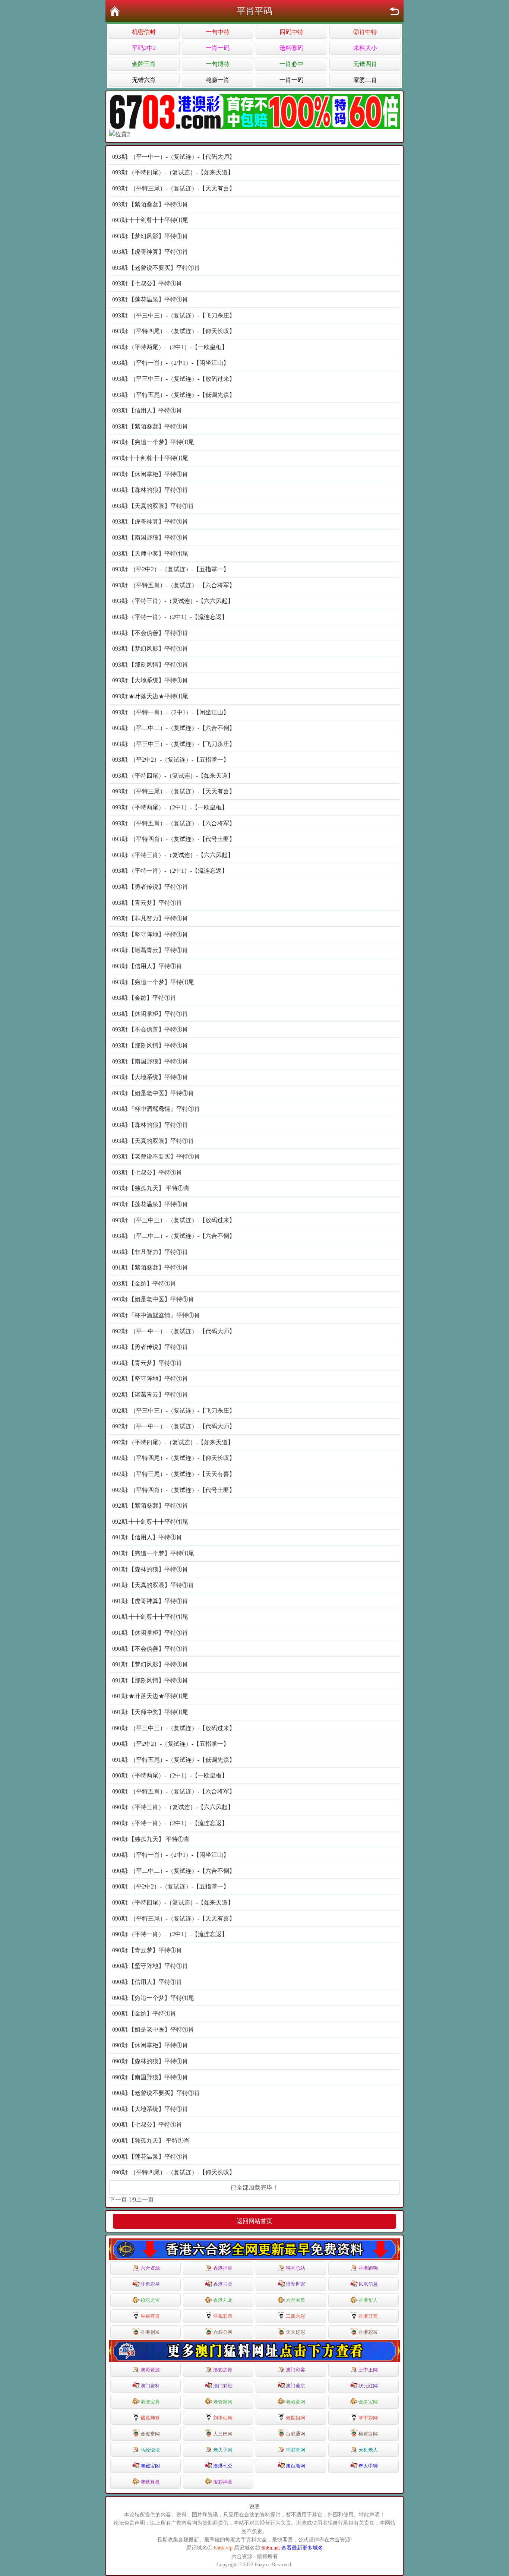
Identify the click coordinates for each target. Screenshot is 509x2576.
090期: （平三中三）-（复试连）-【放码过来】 (174, 1728)
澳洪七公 (223, 2466)
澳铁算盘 (150, 2482)
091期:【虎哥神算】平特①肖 (150, 1601)
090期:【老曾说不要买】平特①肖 (156, 2093)
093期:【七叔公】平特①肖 (147, 283)
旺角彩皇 (150, 2284)
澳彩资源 (150, 2370)
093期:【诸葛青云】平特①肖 (150, 950)
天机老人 (368, 2450)
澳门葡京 (295, 2386)
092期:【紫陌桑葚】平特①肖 (150, 1506)
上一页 (145, 2199)
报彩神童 (223, 2482)
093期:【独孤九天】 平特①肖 (151, 1188)
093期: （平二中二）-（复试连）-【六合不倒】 (174, 728)
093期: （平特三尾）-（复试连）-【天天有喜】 (174, 188)
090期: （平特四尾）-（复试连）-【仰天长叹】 (174, 2172)
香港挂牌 (223, 2268)
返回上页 (394, 11)
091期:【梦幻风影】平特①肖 (150, 1664)
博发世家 (295, 2284)
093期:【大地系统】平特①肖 (150, 680)
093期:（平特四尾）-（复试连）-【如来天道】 (173, 172)
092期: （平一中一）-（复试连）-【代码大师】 (174, 1331)
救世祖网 (295, 2418)
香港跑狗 (368, 2268)
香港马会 (223, 2284)
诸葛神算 (150, 2418)
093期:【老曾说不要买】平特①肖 (156, 268)
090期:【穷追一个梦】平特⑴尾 (153, 1998)
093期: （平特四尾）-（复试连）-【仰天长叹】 (174, 331)
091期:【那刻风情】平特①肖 (150, 1680)
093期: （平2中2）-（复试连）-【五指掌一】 (171, 569)
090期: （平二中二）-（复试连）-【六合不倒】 (174, 1871)
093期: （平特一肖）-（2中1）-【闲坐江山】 (171, 363)
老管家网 (223, 2402)
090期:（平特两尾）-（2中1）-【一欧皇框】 (170, 1775)
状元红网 (368, 2386)
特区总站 (295, 2268)
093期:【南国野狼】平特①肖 (150, 538)
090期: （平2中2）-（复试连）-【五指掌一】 (171, 1744)
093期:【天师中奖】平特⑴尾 (150, 554)
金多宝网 (368, 2402)
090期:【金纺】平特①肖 (144, 2014)
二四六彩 (295, 2316)
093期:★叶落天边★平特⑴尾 (150, 696)
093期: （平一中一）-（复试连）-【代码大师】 (174, 157)
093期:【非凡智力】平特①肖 (150, 918)
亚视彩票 (223, 2316)
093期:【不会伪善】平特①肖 (150, 633)
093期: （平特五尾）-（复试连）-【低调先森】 (174, 395)
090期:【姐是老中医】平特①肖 (153, 2030)
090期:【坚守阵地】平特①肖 (150, 1966)
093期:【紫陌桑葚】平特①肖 (150, 204)
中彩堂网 (295, 2450)
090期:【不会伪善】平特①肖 (150, 1649)
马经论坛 (150, 2450)
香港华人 (368, 2300)
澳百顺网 (295, 2466)
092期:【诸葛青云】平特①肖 (150, 1395)
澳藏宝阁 (150, 2466)
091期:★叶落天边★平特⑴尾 (150, 1696)
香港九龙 (223, 2300)
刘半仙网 (223, 2418)
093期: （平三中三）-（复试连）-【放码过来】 (174, 379)
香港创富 (150, 2332)
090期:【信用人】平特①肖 (147, 1982)
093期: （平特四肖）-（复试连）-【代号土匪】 (174, 839)
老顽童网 (295, 2402)
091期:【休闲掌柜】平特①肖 (150, 1633)
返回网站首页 (255, 2221)
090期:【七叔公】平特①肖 (147, 2125)
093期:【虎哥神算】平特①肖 (150, 252)
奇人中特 (368, 2466)
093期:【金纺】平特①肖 (144, 998)
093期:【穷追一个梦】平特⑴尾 (153, 442)
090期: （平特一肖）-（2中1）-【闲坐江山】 (171, 1855)
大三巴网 (223, 2434)
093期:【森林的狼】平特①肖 (150, 490)
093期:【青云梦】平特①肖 (147, 903)
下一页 (118, 2199)
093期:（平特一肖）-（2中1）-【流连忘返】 (170, 617)
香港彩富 (368, 2332)
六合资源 (150, 2268)
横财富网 (368, 2434)
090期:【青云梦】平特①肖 (147, 1950)
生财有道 (150, 2316)
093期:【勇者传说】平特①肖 (150, 887)
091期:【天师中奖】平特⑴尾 (150, 1712)
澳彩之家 (223, 2370)
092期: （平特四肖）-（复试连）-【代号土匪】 (174, 1490)
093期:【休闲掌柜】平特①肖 (150, 474)
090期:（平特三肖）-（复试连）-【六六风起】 (173, 1807)
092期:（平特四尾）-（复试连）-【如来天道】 (173, 1442)
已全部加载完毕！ (255, 2188)
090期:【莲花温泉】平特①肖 (150, 2157)
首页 (115, 11)
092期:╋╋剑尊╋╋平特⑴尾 (150, 1522)
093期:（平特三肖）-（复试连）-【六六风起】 (173, 601)
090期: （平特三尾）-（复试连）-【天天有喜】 (174, 1918)
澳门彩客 (295, 2370)
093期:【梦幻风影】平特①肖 (150, 236)
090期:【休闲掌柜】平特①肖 (150, 2045)
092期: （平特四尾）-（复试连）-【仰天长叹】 (174, 1458)
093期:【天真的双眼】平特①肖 (153, 506)
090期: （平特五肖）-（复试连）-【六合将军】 (174, 1791)
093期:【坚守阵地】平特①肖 (150, 934)
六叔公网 (223, 2332)
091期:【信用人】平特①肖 (147, 1537)
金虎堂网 (150, 2434)
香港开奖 (368, 2316)
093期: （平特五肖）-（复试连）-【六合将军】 (174, 585)
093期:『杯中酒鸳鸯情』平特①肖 (156, 1109)
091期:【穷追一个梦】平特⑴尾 (153, 1553)
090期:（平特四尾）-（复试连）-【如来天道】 (173, 1902)
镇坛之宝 (150, 2300)
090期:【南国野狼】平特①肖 (150, 2077)
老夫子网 (223, 2450)
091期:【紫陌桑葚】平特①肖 (150, 1268)
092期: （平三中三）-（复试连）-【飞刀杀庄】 (174, 1411)
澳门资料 (150, 2386)
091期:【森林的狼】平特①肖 (150, 1569)
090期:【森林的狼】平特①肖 (150, 2061)
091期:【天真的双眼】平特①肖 (153, 1585)
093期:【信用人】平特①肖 (147, 410)
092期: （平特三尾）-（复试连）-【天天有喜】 (174, 1474)
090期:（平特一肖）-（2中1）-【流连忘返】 (170, 1823)
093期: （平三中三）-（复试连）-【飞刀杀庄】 (174, 315)
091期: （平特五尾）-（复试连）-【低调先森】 (174, 1760)
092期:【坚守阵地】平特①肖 (150, 1379)
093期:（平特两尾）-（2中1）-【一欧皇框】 (170, 347)
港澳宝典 (150, 2402)
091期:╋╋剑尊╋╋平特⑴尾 (150, 1617)
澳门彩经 (223, 2386)
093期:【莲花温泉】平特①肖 (150, 299)
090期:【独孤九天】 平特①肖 (151, 1839)
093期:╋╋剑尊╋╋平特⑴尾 (150, 220)
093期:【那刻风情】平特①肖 (150, 665)
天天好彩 (295, 2332)
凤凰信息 (368, 2284)
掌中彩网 (368, 2418)
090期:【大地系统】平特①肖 (150, 2109)
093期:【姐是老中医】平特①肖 (153, 1093)
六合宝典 (295, 2300)
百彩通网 (295, 2434)
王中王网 (368, 2370)
